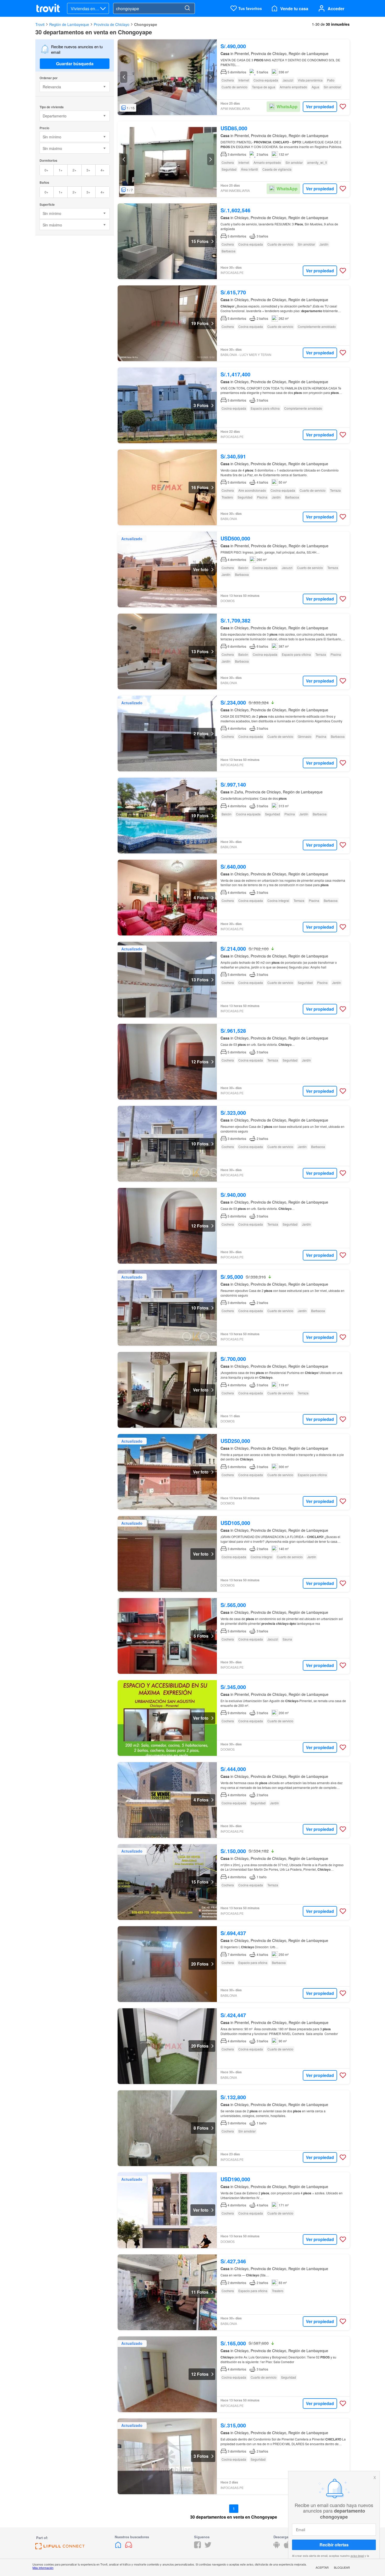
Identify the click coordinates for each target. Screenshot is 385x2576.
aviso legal (357, 2556)
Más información (43, 2568)
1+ (61, 170)
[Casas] (119, 2547)
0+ (46, 170)
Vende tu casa (294, 9)
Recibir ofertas (334, 2545)
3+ (88, 170)
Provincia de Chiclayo (112, 24)
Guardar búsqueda (75, 64)
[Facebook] (197, 2547)
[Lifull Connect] (60, 2548)
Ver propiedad (320, 107)
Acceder (336, 9)
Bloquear (342, 2567)
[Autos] (129, 2547)
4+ (103, 170)
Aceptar (322, 2567)
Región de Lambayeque (69, 24)
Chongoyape (146, 24)
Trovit (40, 24)
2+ (75, 170)
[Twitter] (208, 2547)
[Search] (187, 8)
